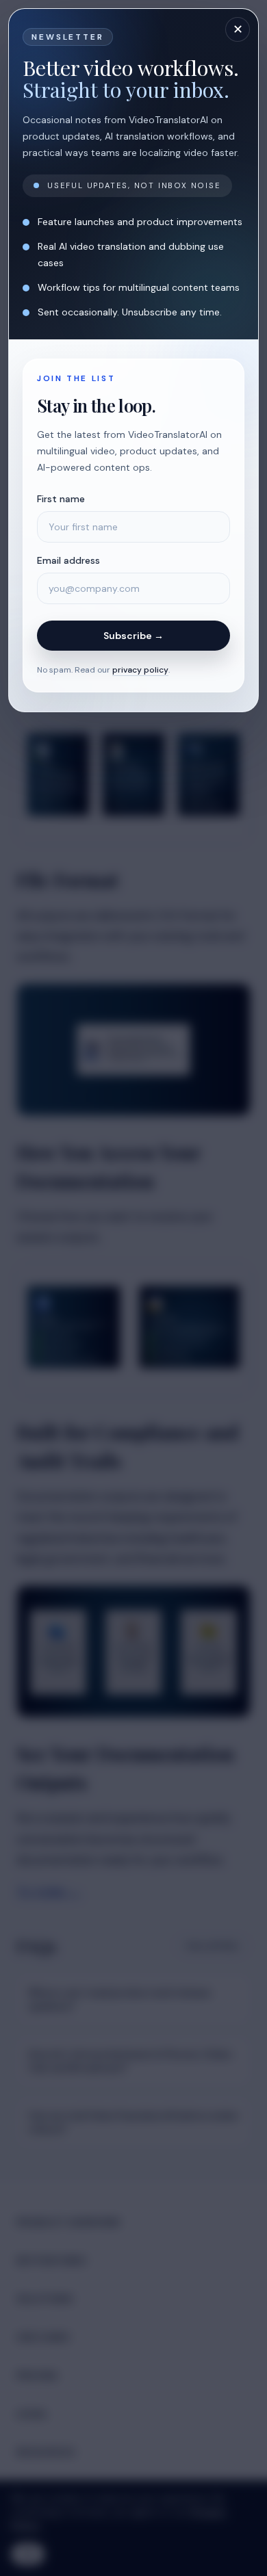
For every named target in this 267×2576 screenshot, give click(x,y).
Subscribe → (133, 636)
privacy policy (140, 670)
